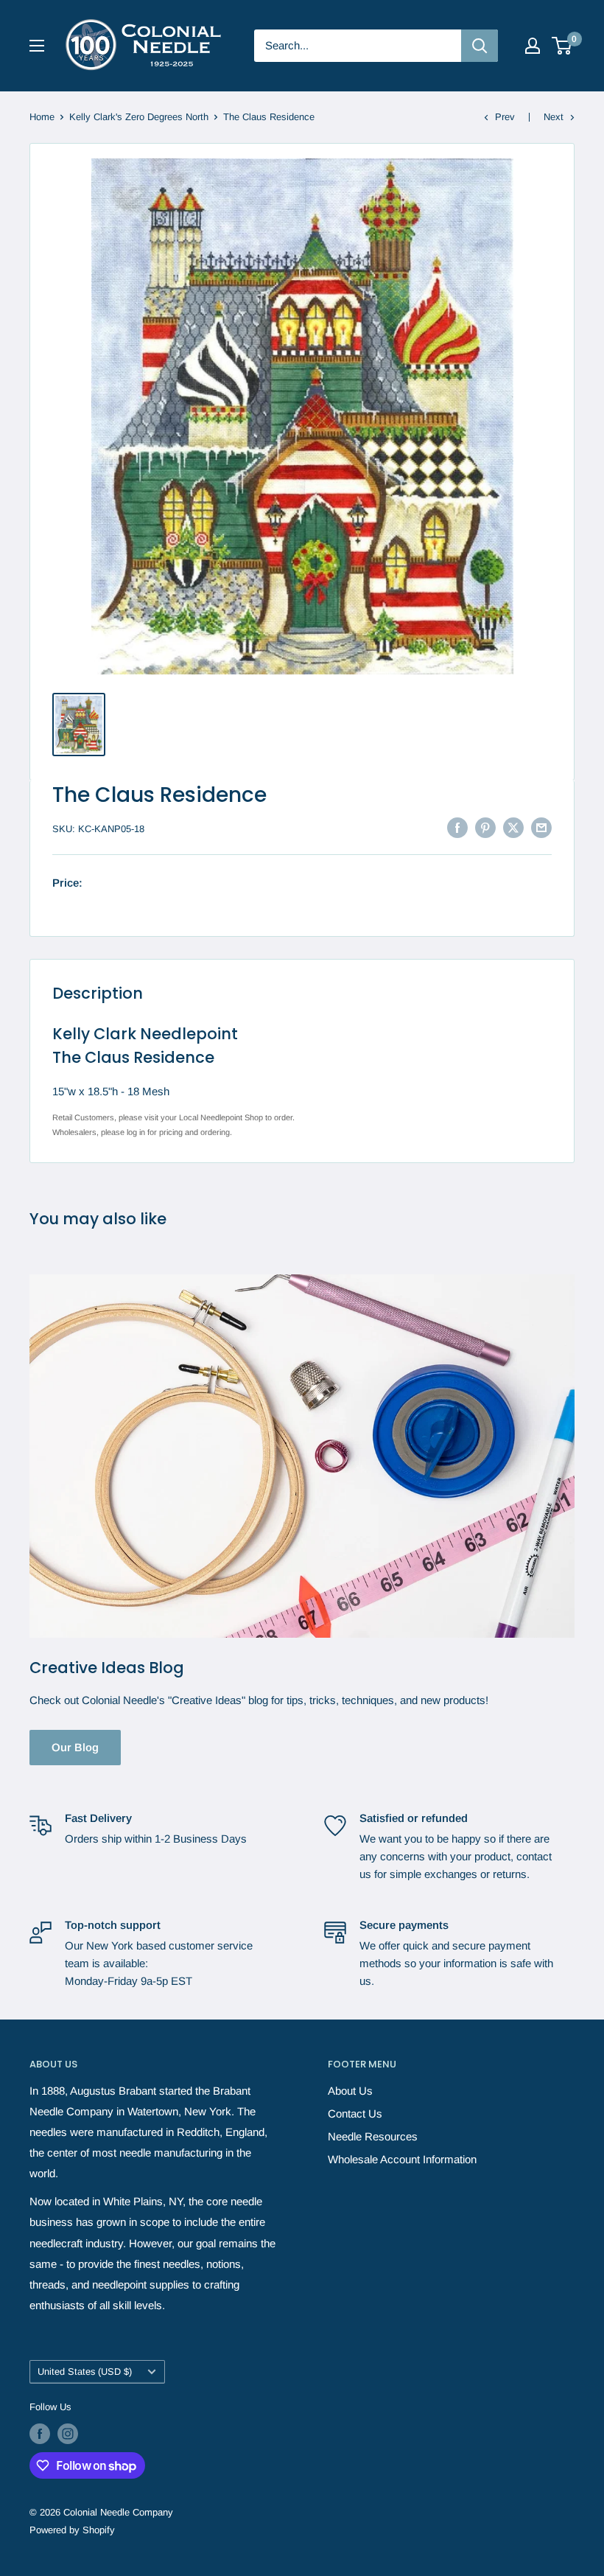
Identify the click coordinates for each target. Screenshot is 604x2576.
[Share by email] (541, 827)
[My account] (533, 46)
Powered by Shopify (72, 2530)
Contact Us (355, 2113)
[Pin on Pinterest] (485, 827)
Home (42, 117)
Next (554, 117)
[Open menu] (37, 46)
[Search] (480, 46)
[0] (562, 46)
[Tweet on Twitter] (513, 827)
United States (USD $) (85, 2371)
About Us (350, 2091)
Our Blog (75, 1747)
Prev (505, 117)
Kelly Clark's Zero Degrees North (139, 117)
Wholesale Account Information (402, 2159)
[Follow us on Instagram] (68, 2434)
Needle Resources (373, 2136)
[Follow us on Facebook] (40, 2434)
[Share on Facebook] (457, 827)
